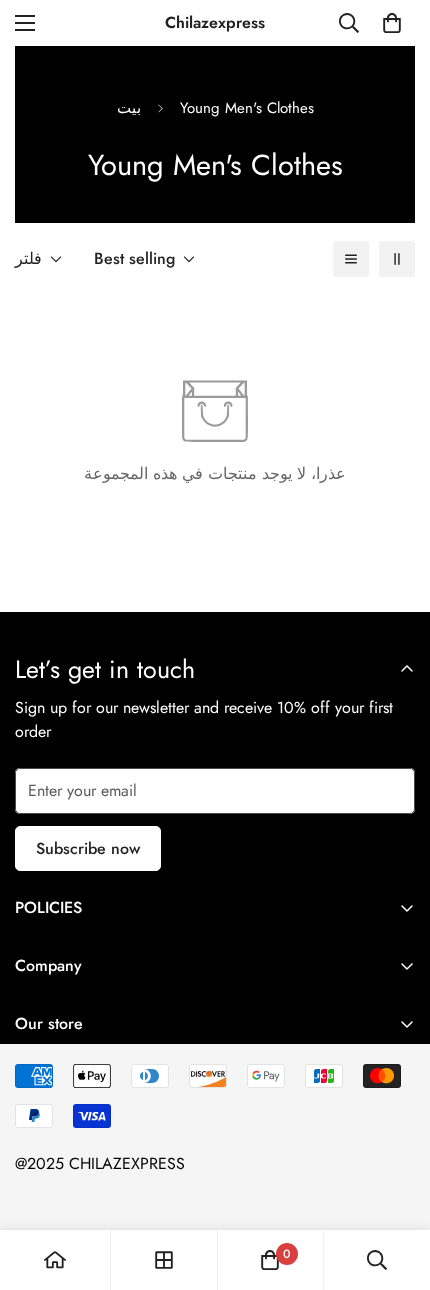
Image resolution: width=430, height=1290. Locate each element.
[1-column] (351, 259)
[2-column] (397, 259)
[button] (392, 23)
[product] (55, 1260)
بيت (129, 108)
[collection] (164, 1260)
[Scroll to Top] (394, 1184)
